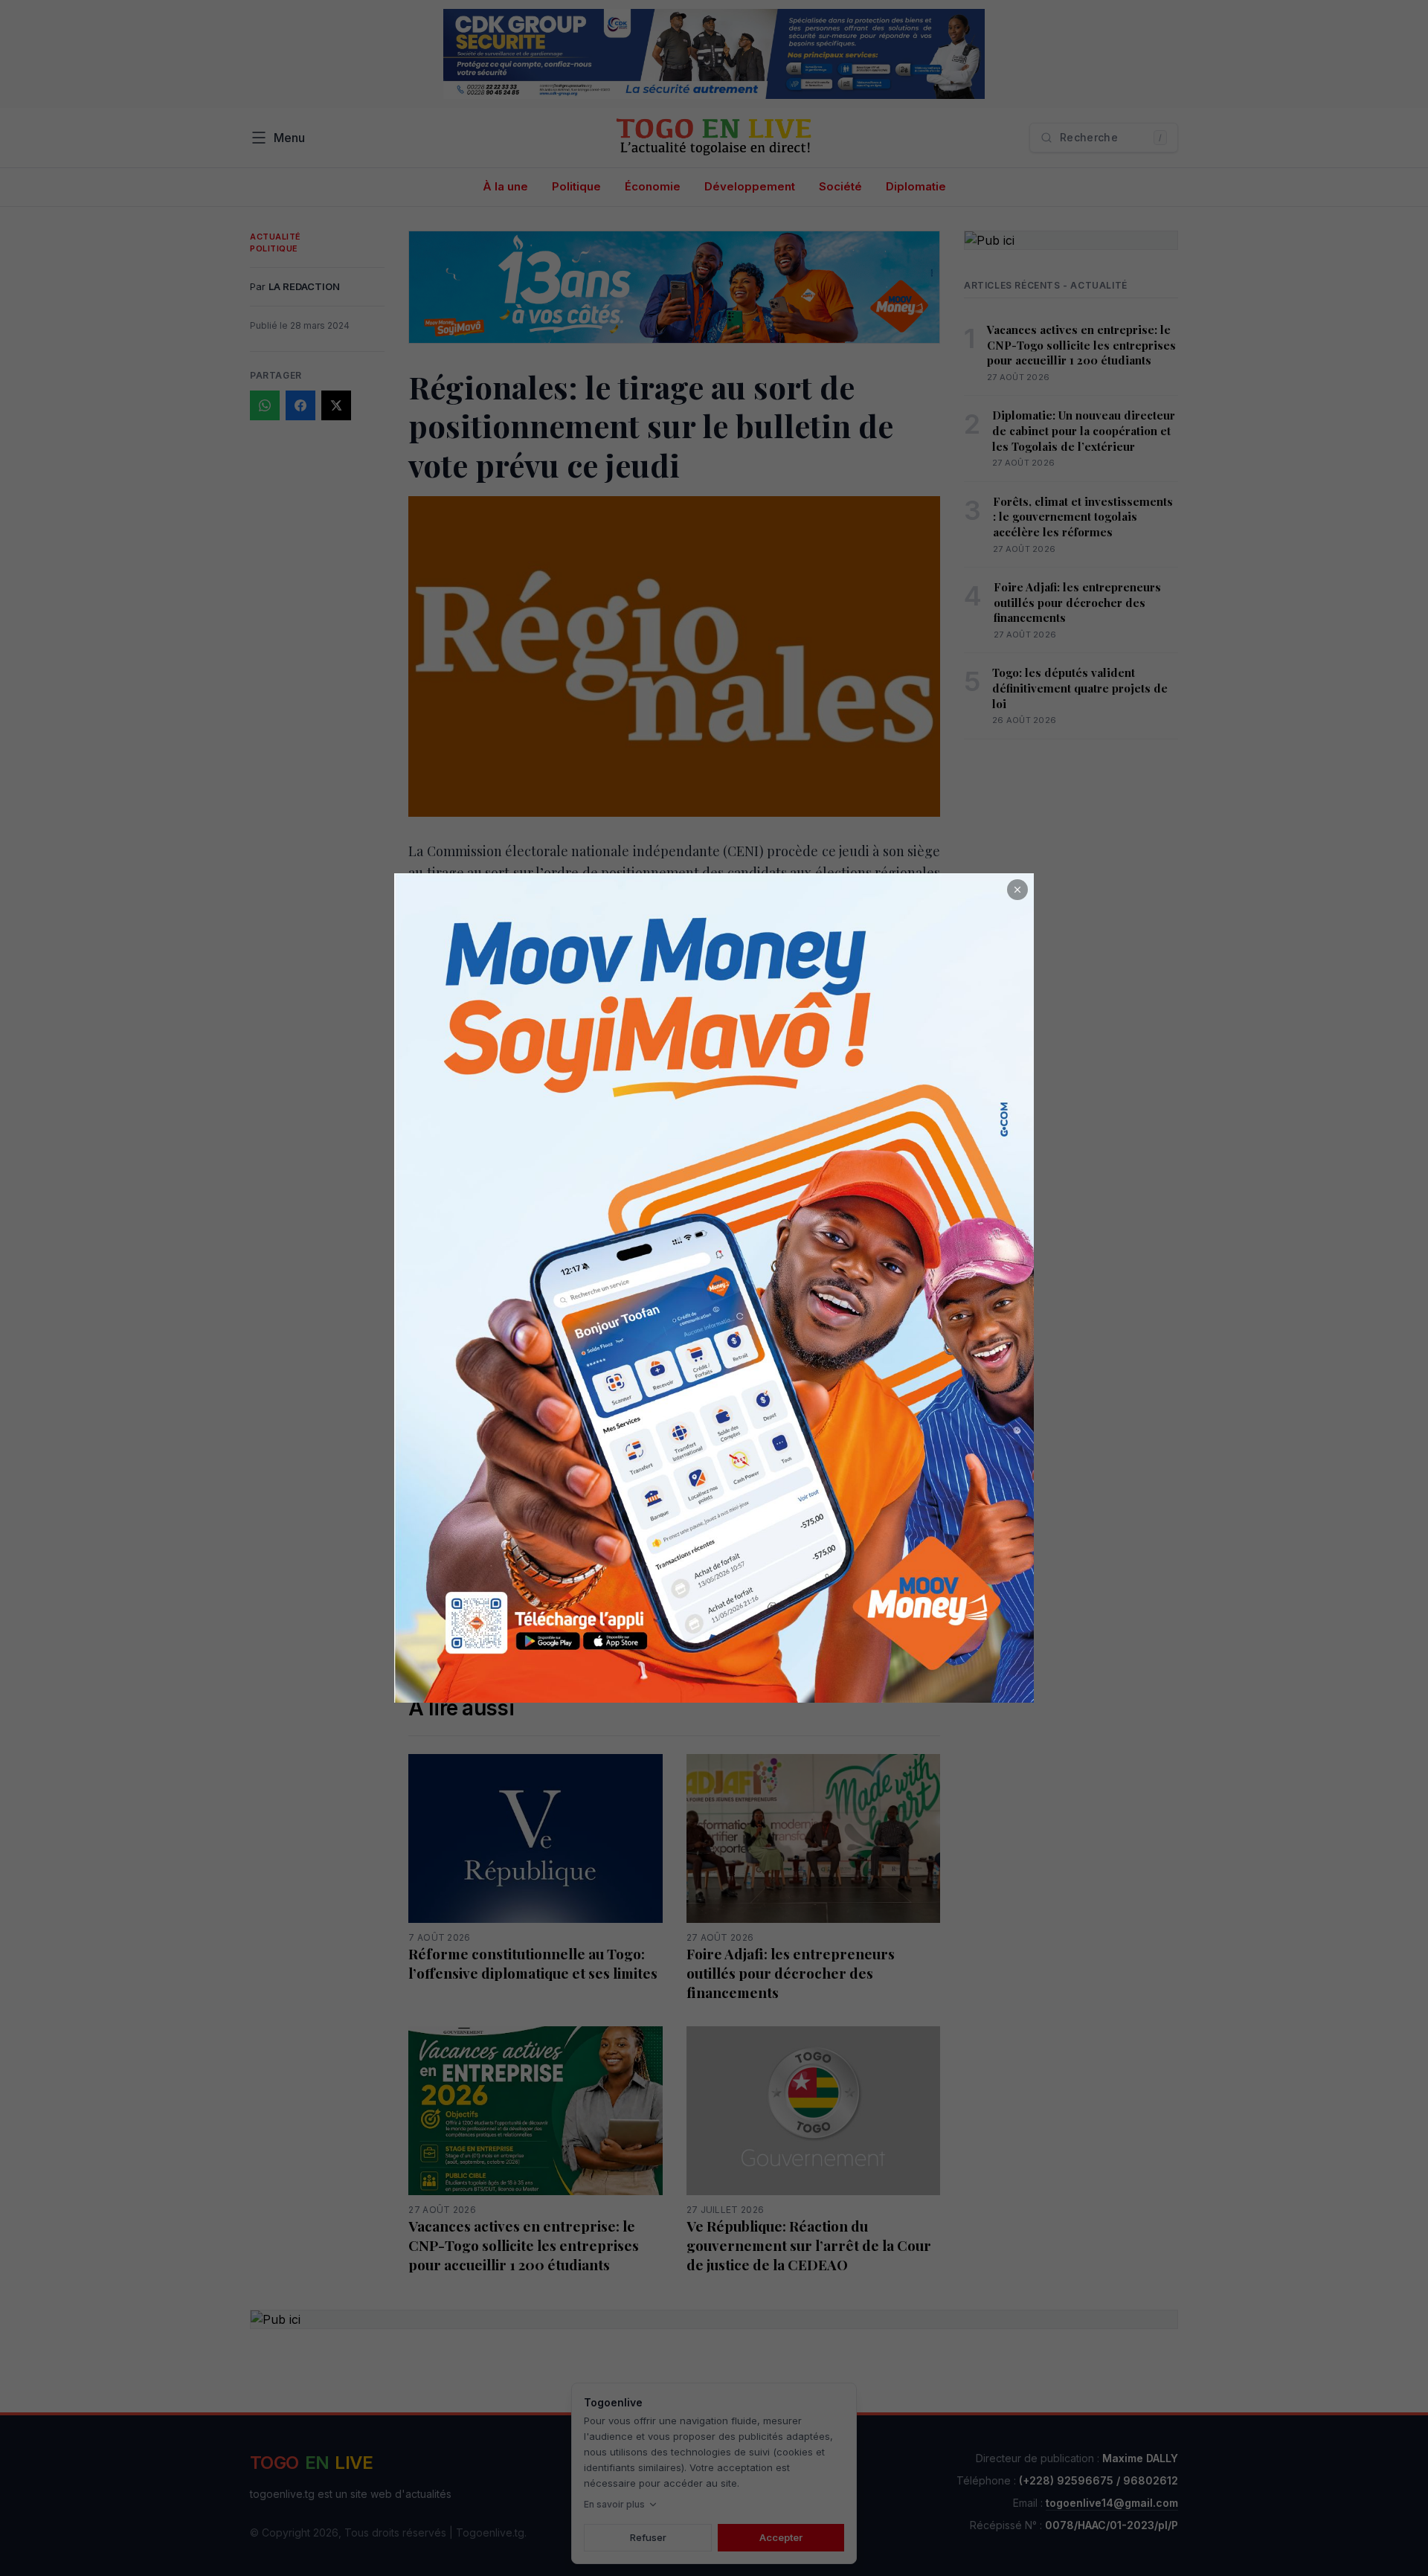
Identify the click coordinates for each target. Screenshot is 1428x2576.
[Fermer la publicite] (1017, 890)
